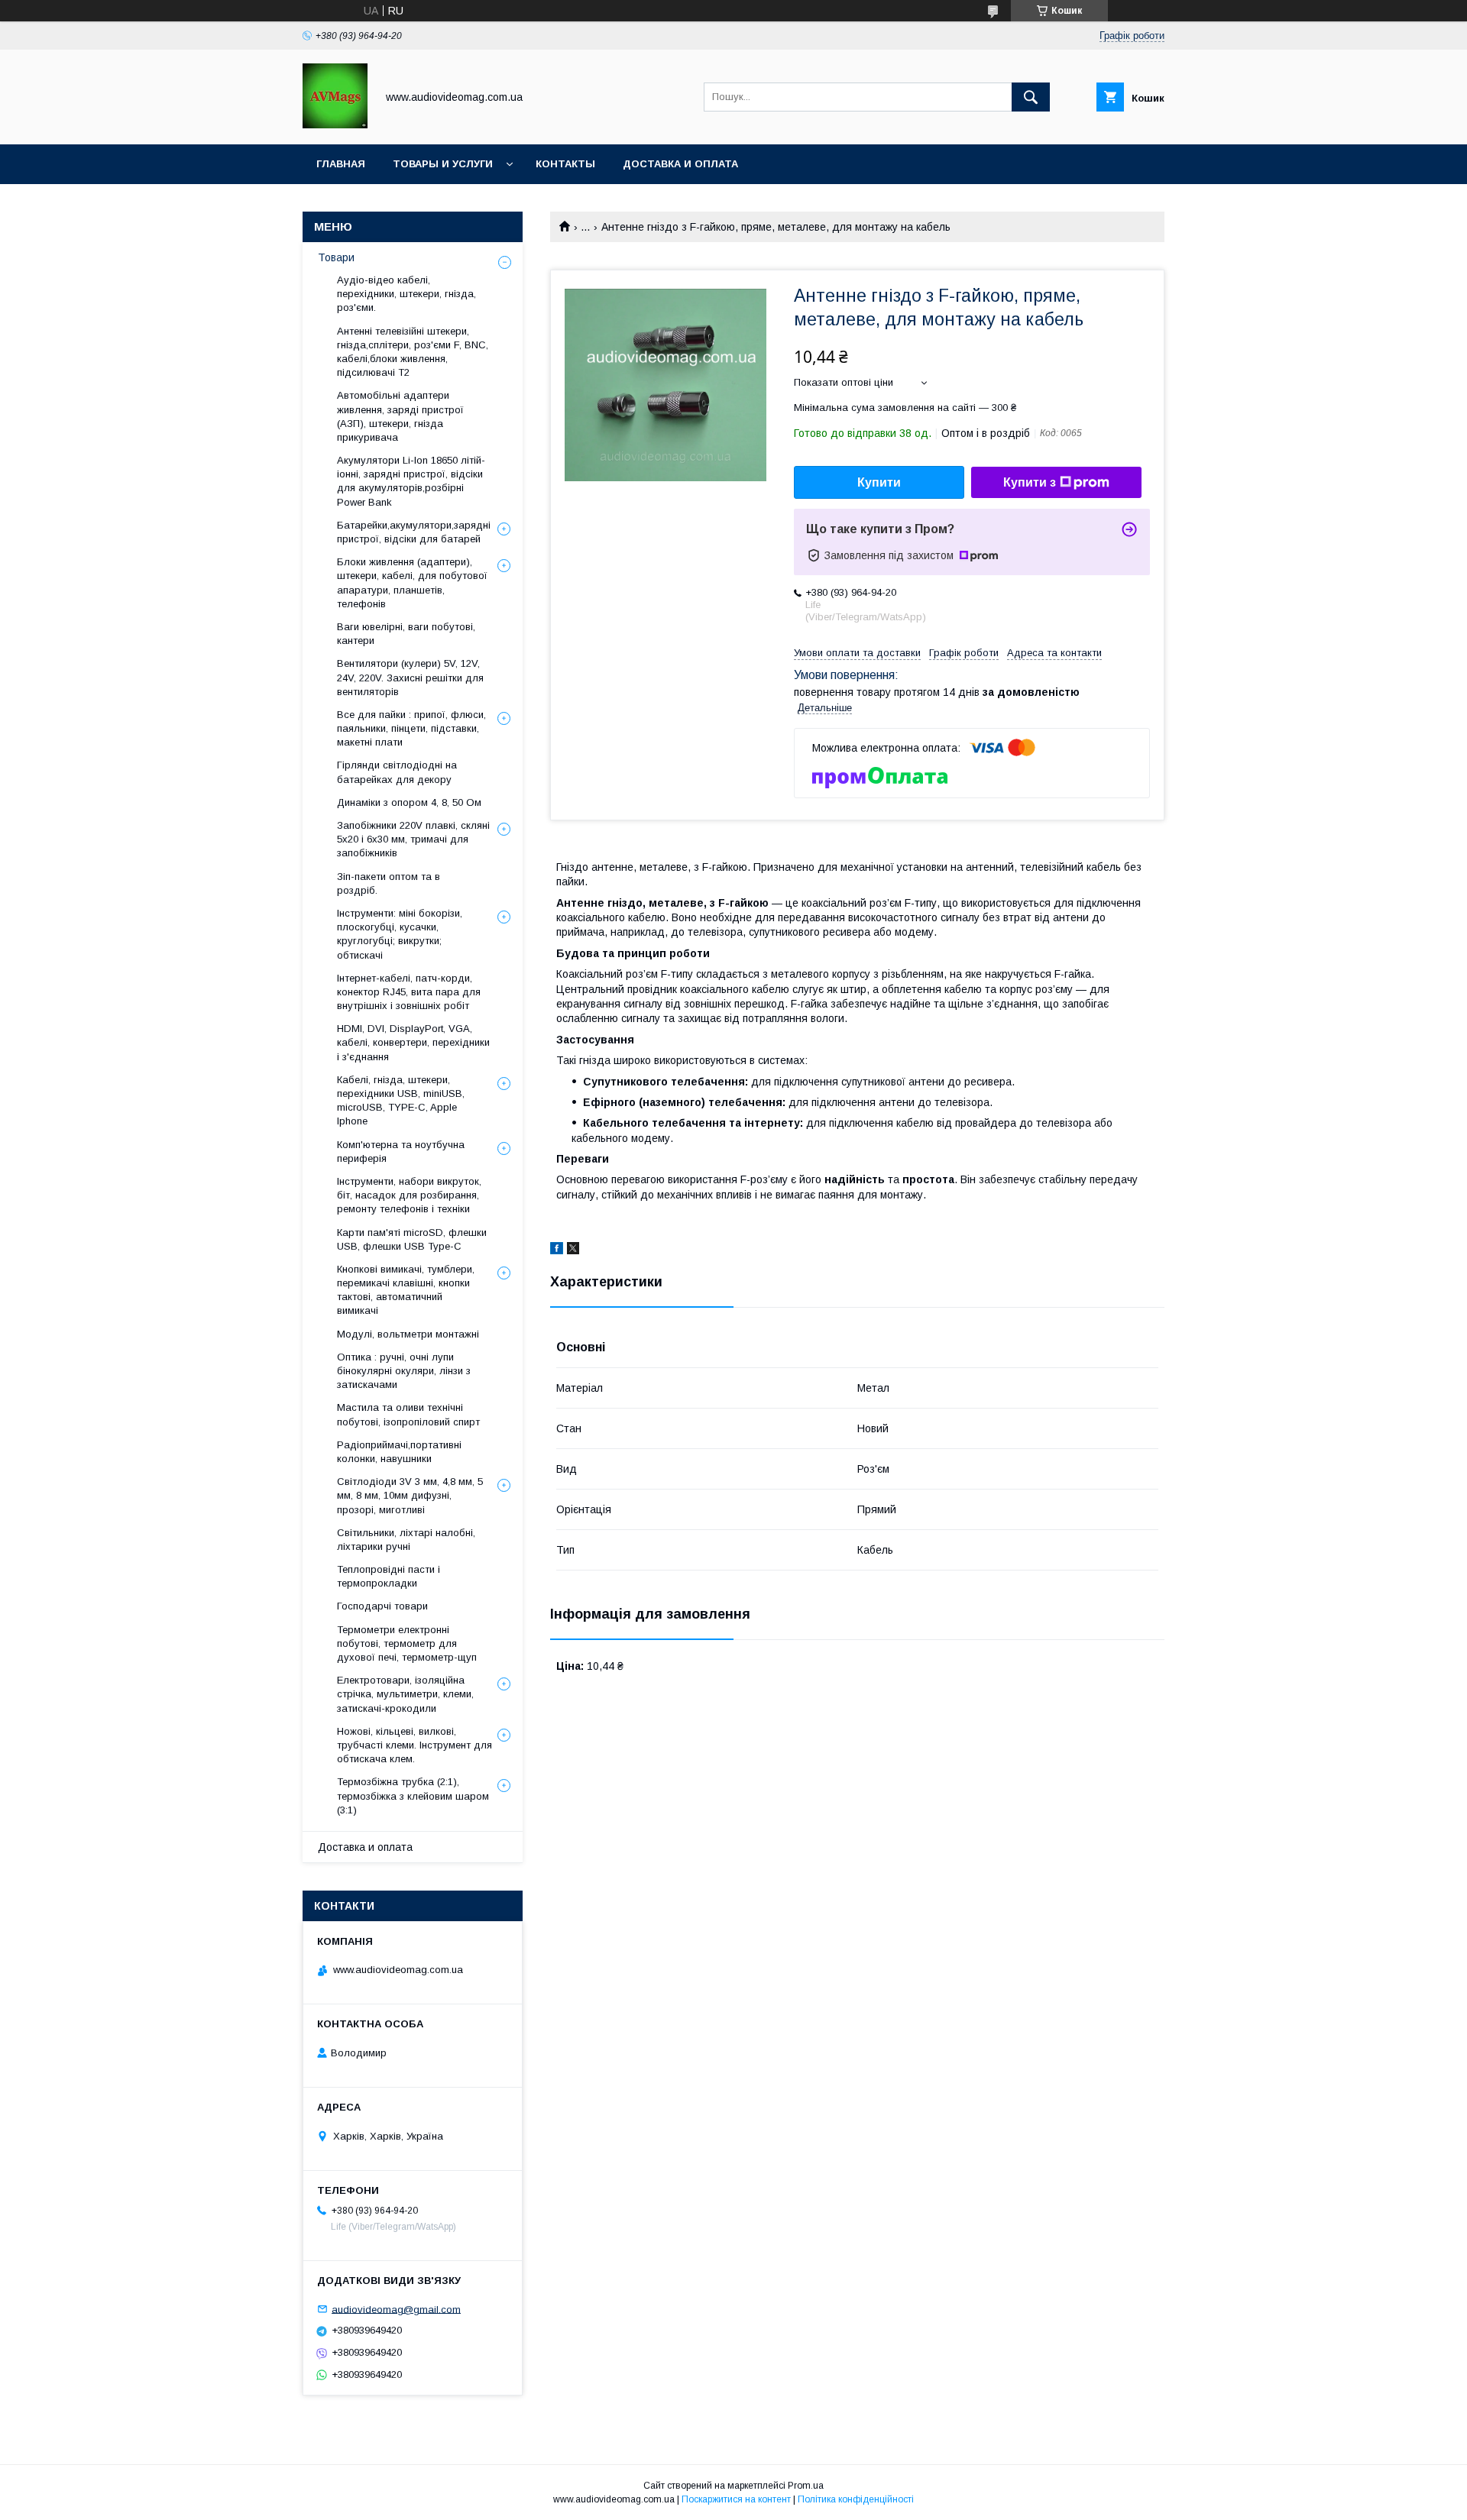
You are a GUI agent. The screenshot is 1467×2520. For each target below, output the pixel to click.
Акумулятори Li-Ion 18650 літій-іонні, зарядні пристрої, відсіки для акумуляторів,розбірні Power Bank (411, 481)
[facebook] (557, 1250)
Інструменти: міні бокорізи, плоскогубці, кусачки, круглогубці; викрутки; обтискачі (400, 934)
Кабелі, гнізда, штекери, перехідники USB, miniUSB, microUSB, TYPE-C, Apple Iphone (401, 1101)
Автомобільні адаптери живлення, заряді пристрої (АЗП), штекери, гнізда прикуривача (400, 416)
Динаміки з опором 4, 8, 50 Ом (409, 802)
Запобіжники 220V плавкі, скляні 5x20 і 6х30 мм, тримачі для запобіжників (413, 839)
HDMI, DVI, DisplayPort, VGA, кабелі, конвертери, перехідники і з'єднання (413, 1042)
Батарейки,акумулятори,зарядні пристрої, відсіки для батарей (414, 532)
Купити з (1030, 482)
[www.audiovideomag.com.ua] (335, 125)
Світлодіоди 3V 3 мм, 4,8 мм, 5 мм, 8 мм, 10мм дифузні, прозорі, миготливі (410, 1495)
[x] (573, 1250)
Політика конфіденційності (856, 2499)
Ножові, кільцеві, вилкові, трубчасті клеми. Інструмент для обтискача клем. (415, 1745)
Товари (336, 257)
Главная (341, 164)
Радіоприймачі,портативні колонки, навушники (399, 1452)
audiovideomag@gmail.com (396, 2309)
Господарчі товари (382, 1606)
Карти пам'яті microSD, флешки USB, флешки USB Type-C (412, 1239)
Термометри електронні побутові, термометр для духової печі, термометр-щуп (407, 1643)
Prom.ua (806, 2486)
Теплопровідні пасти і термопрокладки (389, 1576)
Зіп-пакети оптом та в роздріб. (389, 883)
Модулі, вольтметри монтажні (408, 1334)
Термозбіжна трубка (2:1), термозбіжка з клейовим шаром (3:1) (413, 1795)
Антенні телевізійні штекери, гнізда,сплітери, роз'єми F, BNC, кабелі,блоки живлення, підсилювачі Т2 (413, 352)
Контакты (565, 164)
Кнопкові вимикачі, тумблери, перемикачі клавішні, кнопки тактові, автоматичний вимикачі (406, 1290)
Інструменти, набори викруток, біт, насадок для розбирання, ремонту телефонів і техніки (409, 1195)
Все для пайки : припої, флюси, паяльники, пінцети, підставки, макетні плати (411, 728)
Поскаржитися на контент (736, 2499)
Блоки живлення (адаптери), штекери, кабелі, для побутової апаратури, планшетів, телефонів (412, 583)
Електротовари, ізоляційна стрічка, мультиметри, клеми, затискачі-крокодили (405, 1694)
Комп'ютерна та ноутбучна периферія (401, 1152)
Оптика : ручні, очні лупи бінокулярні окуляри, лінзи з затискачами (404, 1371)
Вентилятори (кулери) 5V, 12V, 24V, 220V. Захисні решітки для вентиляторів (410, 677)
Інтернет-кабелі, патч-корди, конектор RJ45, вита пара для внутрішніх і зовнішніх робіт (409, 992)
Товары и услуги (443, 164)
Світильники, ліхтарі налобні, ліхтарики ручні (406, 1540)
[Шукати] (1031, 97)
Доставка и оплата (680, 164)
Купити (879, 482)
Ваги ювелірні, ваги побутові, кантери (406, 634)
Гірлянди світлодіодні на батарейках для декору (397, 772)
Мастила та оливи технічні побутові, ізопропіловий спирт (408, 1414)
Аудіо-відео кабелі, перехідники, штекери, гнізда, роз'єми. (406, 294)
